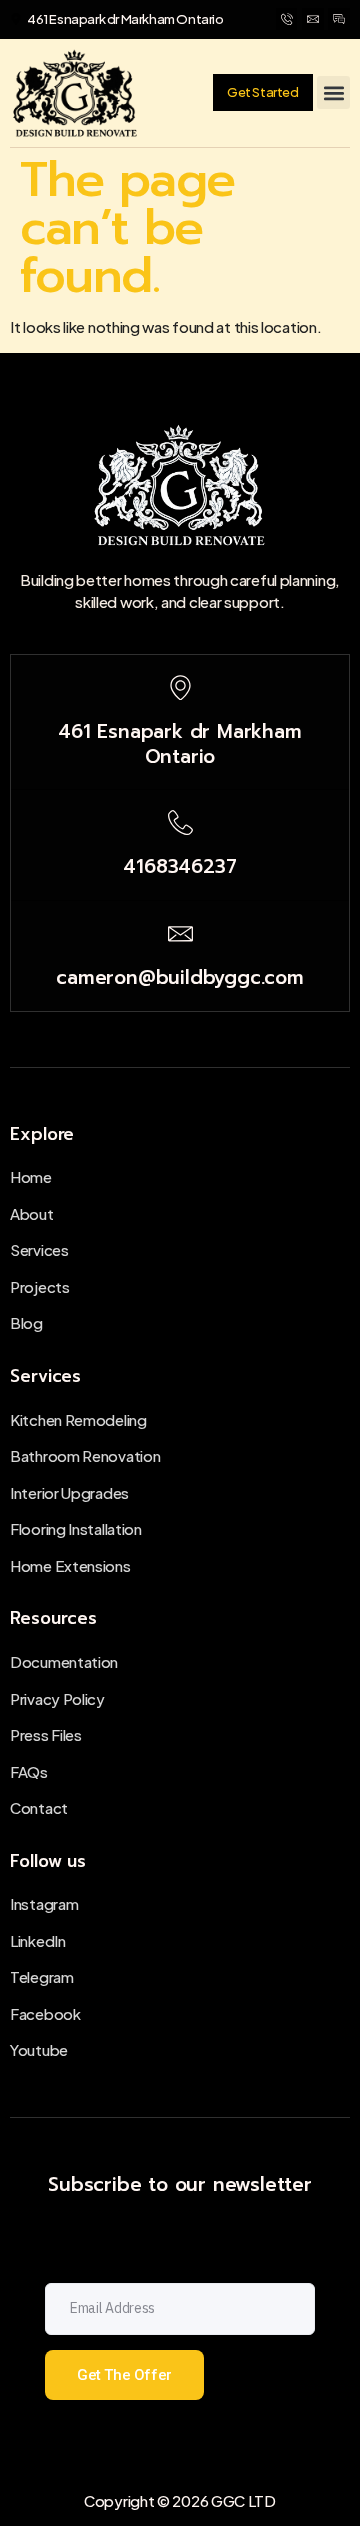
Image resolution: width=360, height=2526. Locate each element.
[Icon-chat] (339, 19)
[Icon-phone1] (287, 19)
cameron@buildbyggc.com (180, 977)
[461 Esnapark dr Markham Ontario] (180, 687)
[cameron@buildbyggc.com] (180, 933)
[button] (333, 92)
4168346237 (179, 866)
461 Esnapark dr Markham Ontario (179, 744)
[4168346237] (180, 822)
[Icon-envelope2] (313, 19)
